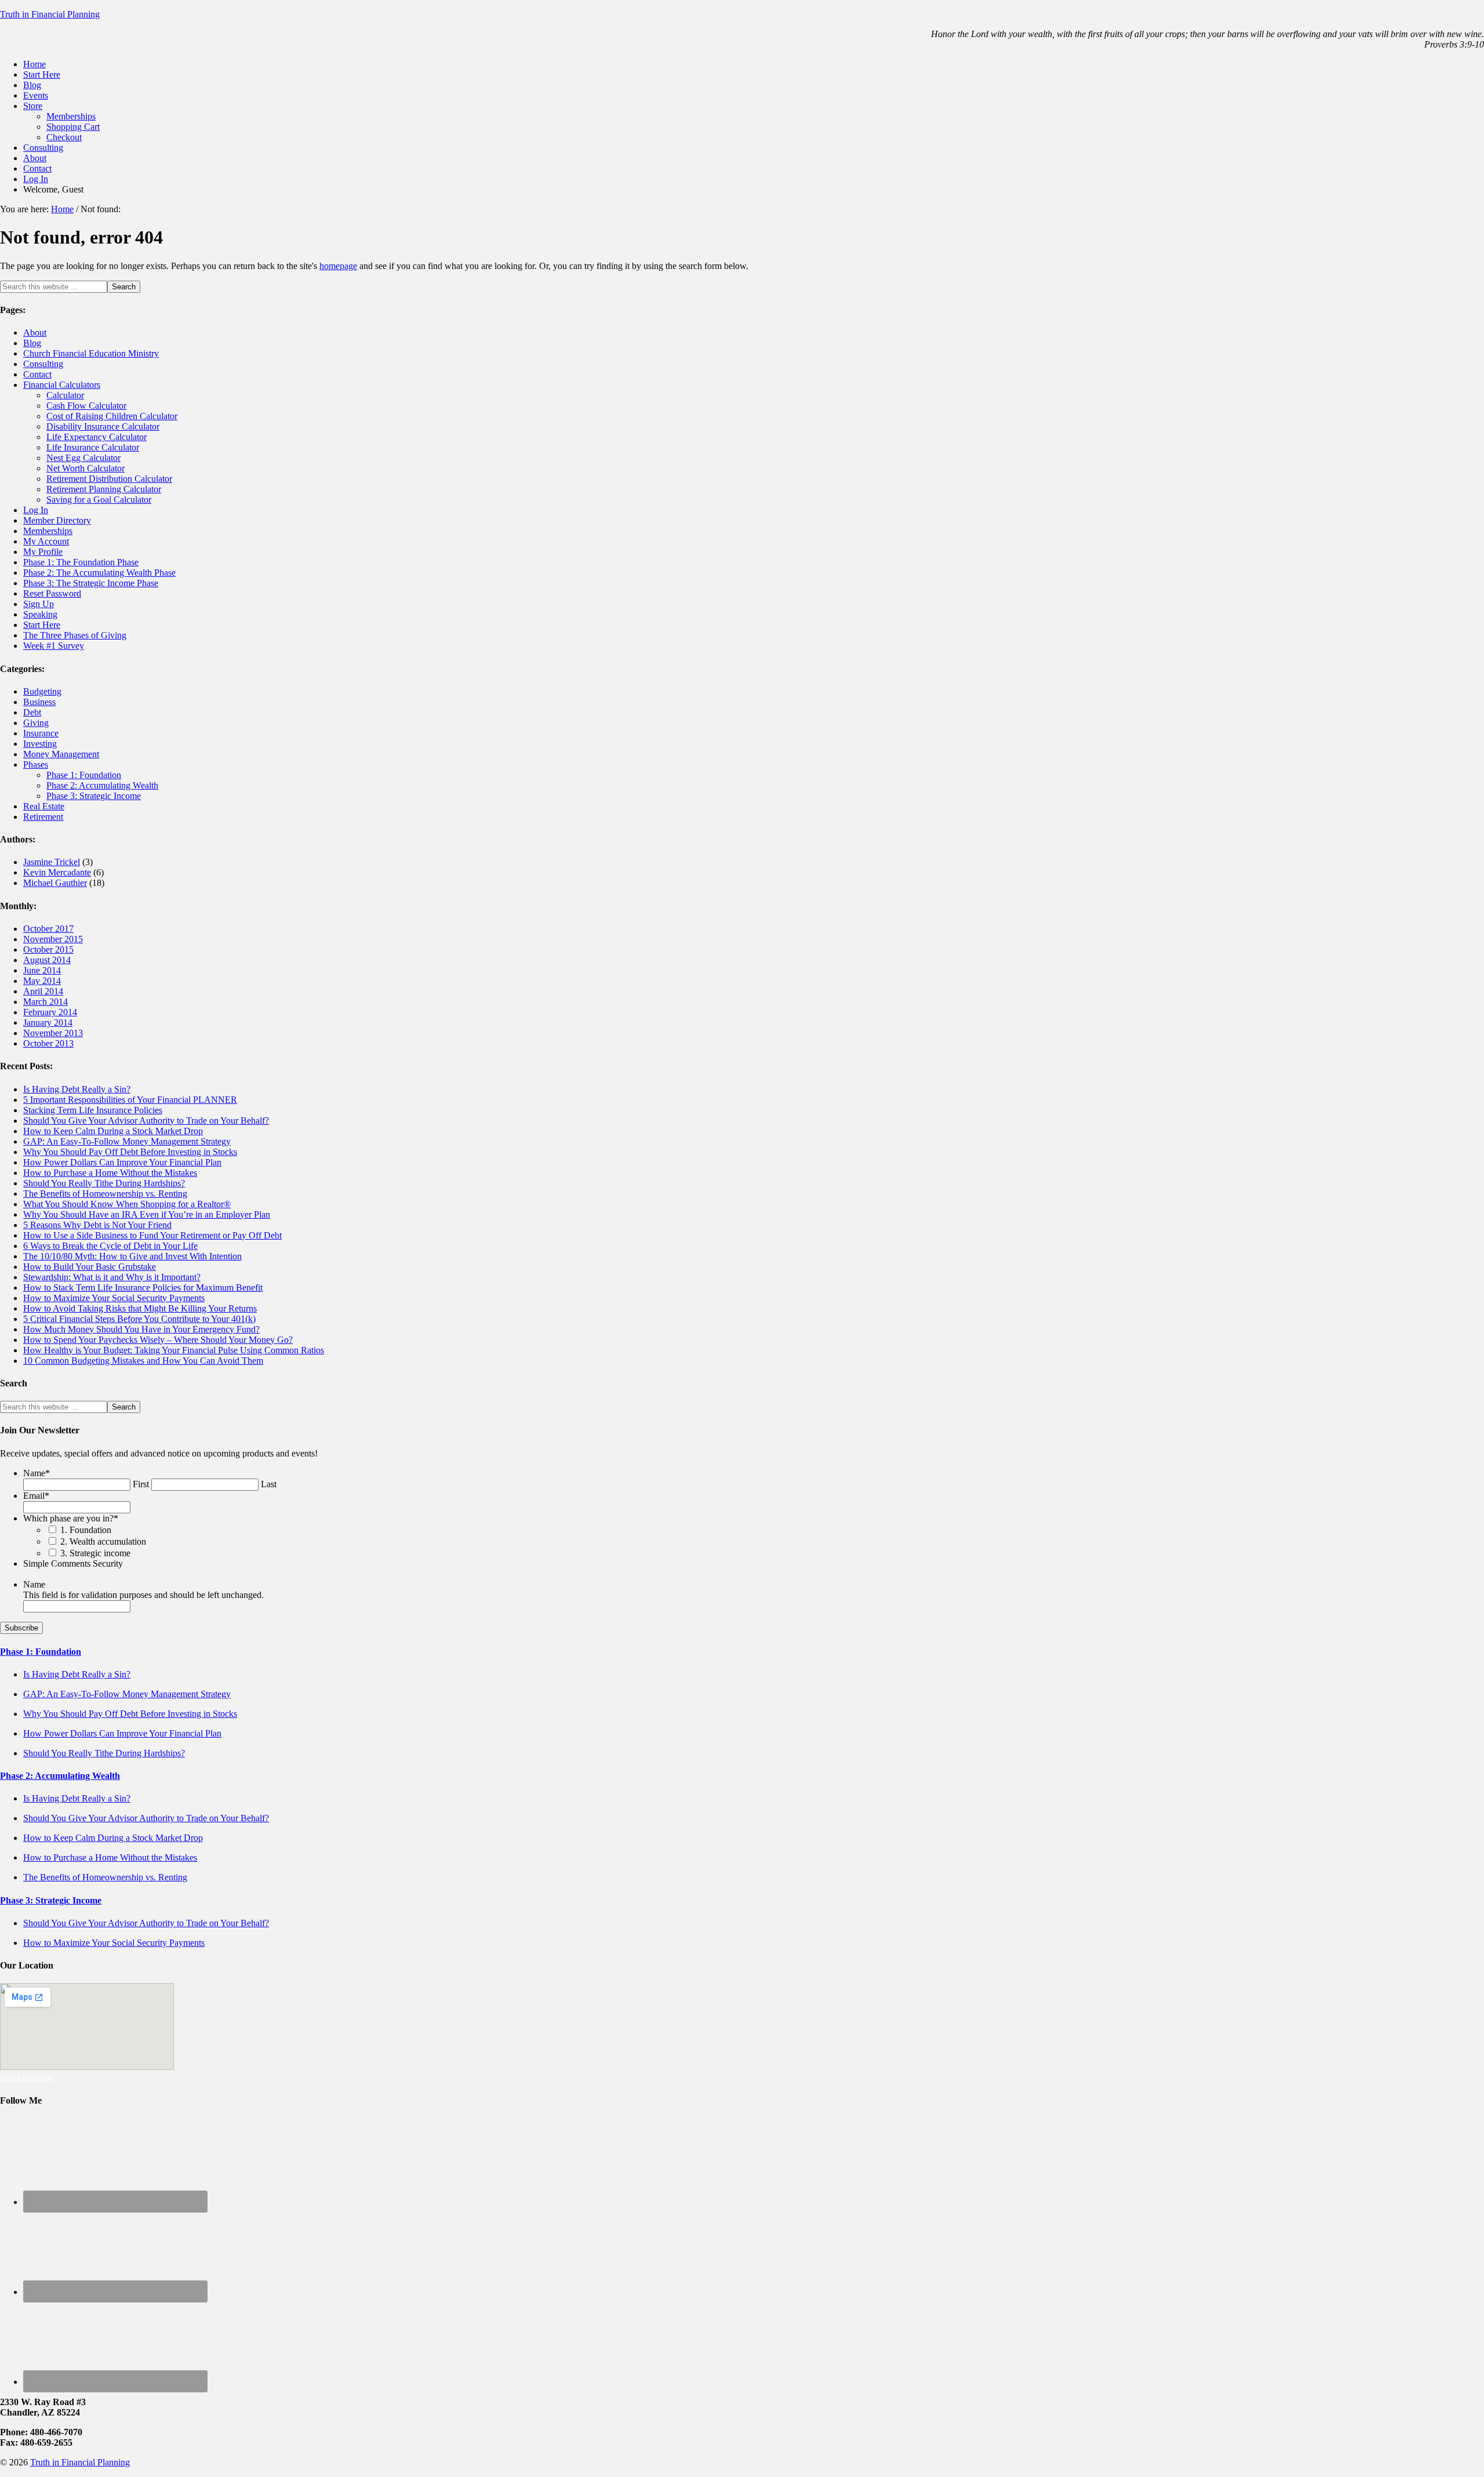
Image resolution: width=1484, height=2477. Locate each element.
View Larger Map (27, 2078)
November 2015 (53, 939)
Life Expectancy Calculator (97, 437)
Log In (36, 510)
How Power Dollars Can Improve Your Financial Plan (122, 1162)
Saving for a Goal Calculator (99, 500)
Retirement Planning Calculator (104, 489)
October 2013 (48, 1043)
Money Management (61, 754)
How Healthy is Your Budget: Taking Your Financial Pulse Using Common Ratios (174, 1350)
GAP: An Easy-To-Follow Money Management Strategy (127, 1141)
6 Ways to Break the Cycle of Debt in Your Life (110, 1246)
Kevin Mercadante (57, 872)
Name (37, 1473)
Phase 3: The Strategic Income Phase (91, 583)
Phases (36, 764)
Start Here (42, 625)
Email (36, 1496)
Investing (40, 744)
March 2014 (46, 1002)
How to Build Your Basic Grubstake (90, 1267)
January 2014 (48, 1023)
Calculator (65, 395)
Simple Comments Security (73, 1563)
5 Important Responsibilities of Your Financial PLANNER (130, 1100)
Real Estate (44, 806)
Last (269, 1484)
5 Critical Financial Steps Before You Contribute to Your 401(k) (139, 1319)
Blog (32, 343)
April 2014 (43, 991)
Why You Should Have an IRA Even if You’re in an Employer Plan (147, 1214)
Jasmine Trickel (52, 862)
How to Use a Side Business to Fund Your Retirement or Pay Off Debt (152, 1235)
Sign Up (39, 604)
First (141, 1484)
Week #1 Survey (54, 646)
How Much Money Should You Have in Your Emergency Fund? (141, 1329)
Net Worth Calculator (86, 468)
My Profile (43, 552)
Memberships (48, 531)
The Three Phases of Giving (75, 635)
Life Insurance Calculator (93, 447)
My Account (46, 541)
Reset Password (52, 593)
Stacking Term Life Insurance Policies (93, 1110)
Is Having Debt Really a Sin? (77, 1089)
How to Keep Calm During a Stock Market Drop (113, 1131)
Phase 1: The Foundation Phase (81, 562)
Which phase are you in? (71, 1518)
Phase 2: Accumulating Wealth (102, 785)
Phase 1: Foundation (84, 775)
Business (39, 702)
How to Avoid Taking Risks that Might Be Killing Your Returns (140, 1308)
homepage (338, 266)
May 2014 (42, 981)
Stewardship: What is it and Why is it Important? (112, 1277)
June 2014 (42, 970)
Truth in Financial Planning (50, 14)
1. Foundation (86, 1530)
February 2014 (50, 1012)
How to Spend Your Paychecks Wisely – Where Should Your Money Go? (158, 1340)
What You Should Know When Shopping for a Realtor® (127, 1204)
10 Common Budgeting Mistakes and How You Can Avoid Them (143, 1361)
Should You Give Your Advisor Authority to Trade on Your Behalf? (146, 1121)
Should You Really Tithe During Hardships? (104, 1183)
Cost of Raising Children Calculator (112, 416)
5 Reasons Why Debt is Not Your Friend (97, 1225)
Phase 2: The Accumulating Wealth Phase (99, 573)
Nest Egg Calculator (83, 458)
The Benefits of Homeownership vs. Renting (105, 1194)
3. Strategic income (95, 1553)
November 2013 (53, 1033)
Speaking (40, 614)
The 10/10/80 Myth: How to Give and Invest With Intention (132, 1256)
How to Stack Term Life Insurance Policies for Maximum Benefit (143, 1287)
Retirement (43, 817)
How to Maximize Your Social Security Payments (114, 1298)
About (35, 333)
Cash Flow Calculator (86, 406)
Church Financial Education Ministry (91, 353)
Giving (36, 723)
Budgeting (42, 691)
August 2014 (47, 960)
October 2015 (48, 949)
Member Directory (57, 520)
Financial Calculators (62, 385)
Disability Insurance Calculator (103, 426)
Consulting (43, 364)
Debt (32, 712)
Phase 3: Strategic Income (94, 796)
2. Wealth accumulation (103, 1541)
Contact (37, 374)
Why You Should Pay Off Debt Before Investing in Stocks (130, 1152)
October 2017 (48, 929)
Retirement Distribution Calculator (109, 479)
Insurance (41, 733)
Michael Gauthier (55, 883)
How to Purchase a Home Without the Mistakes (110, 1173)
